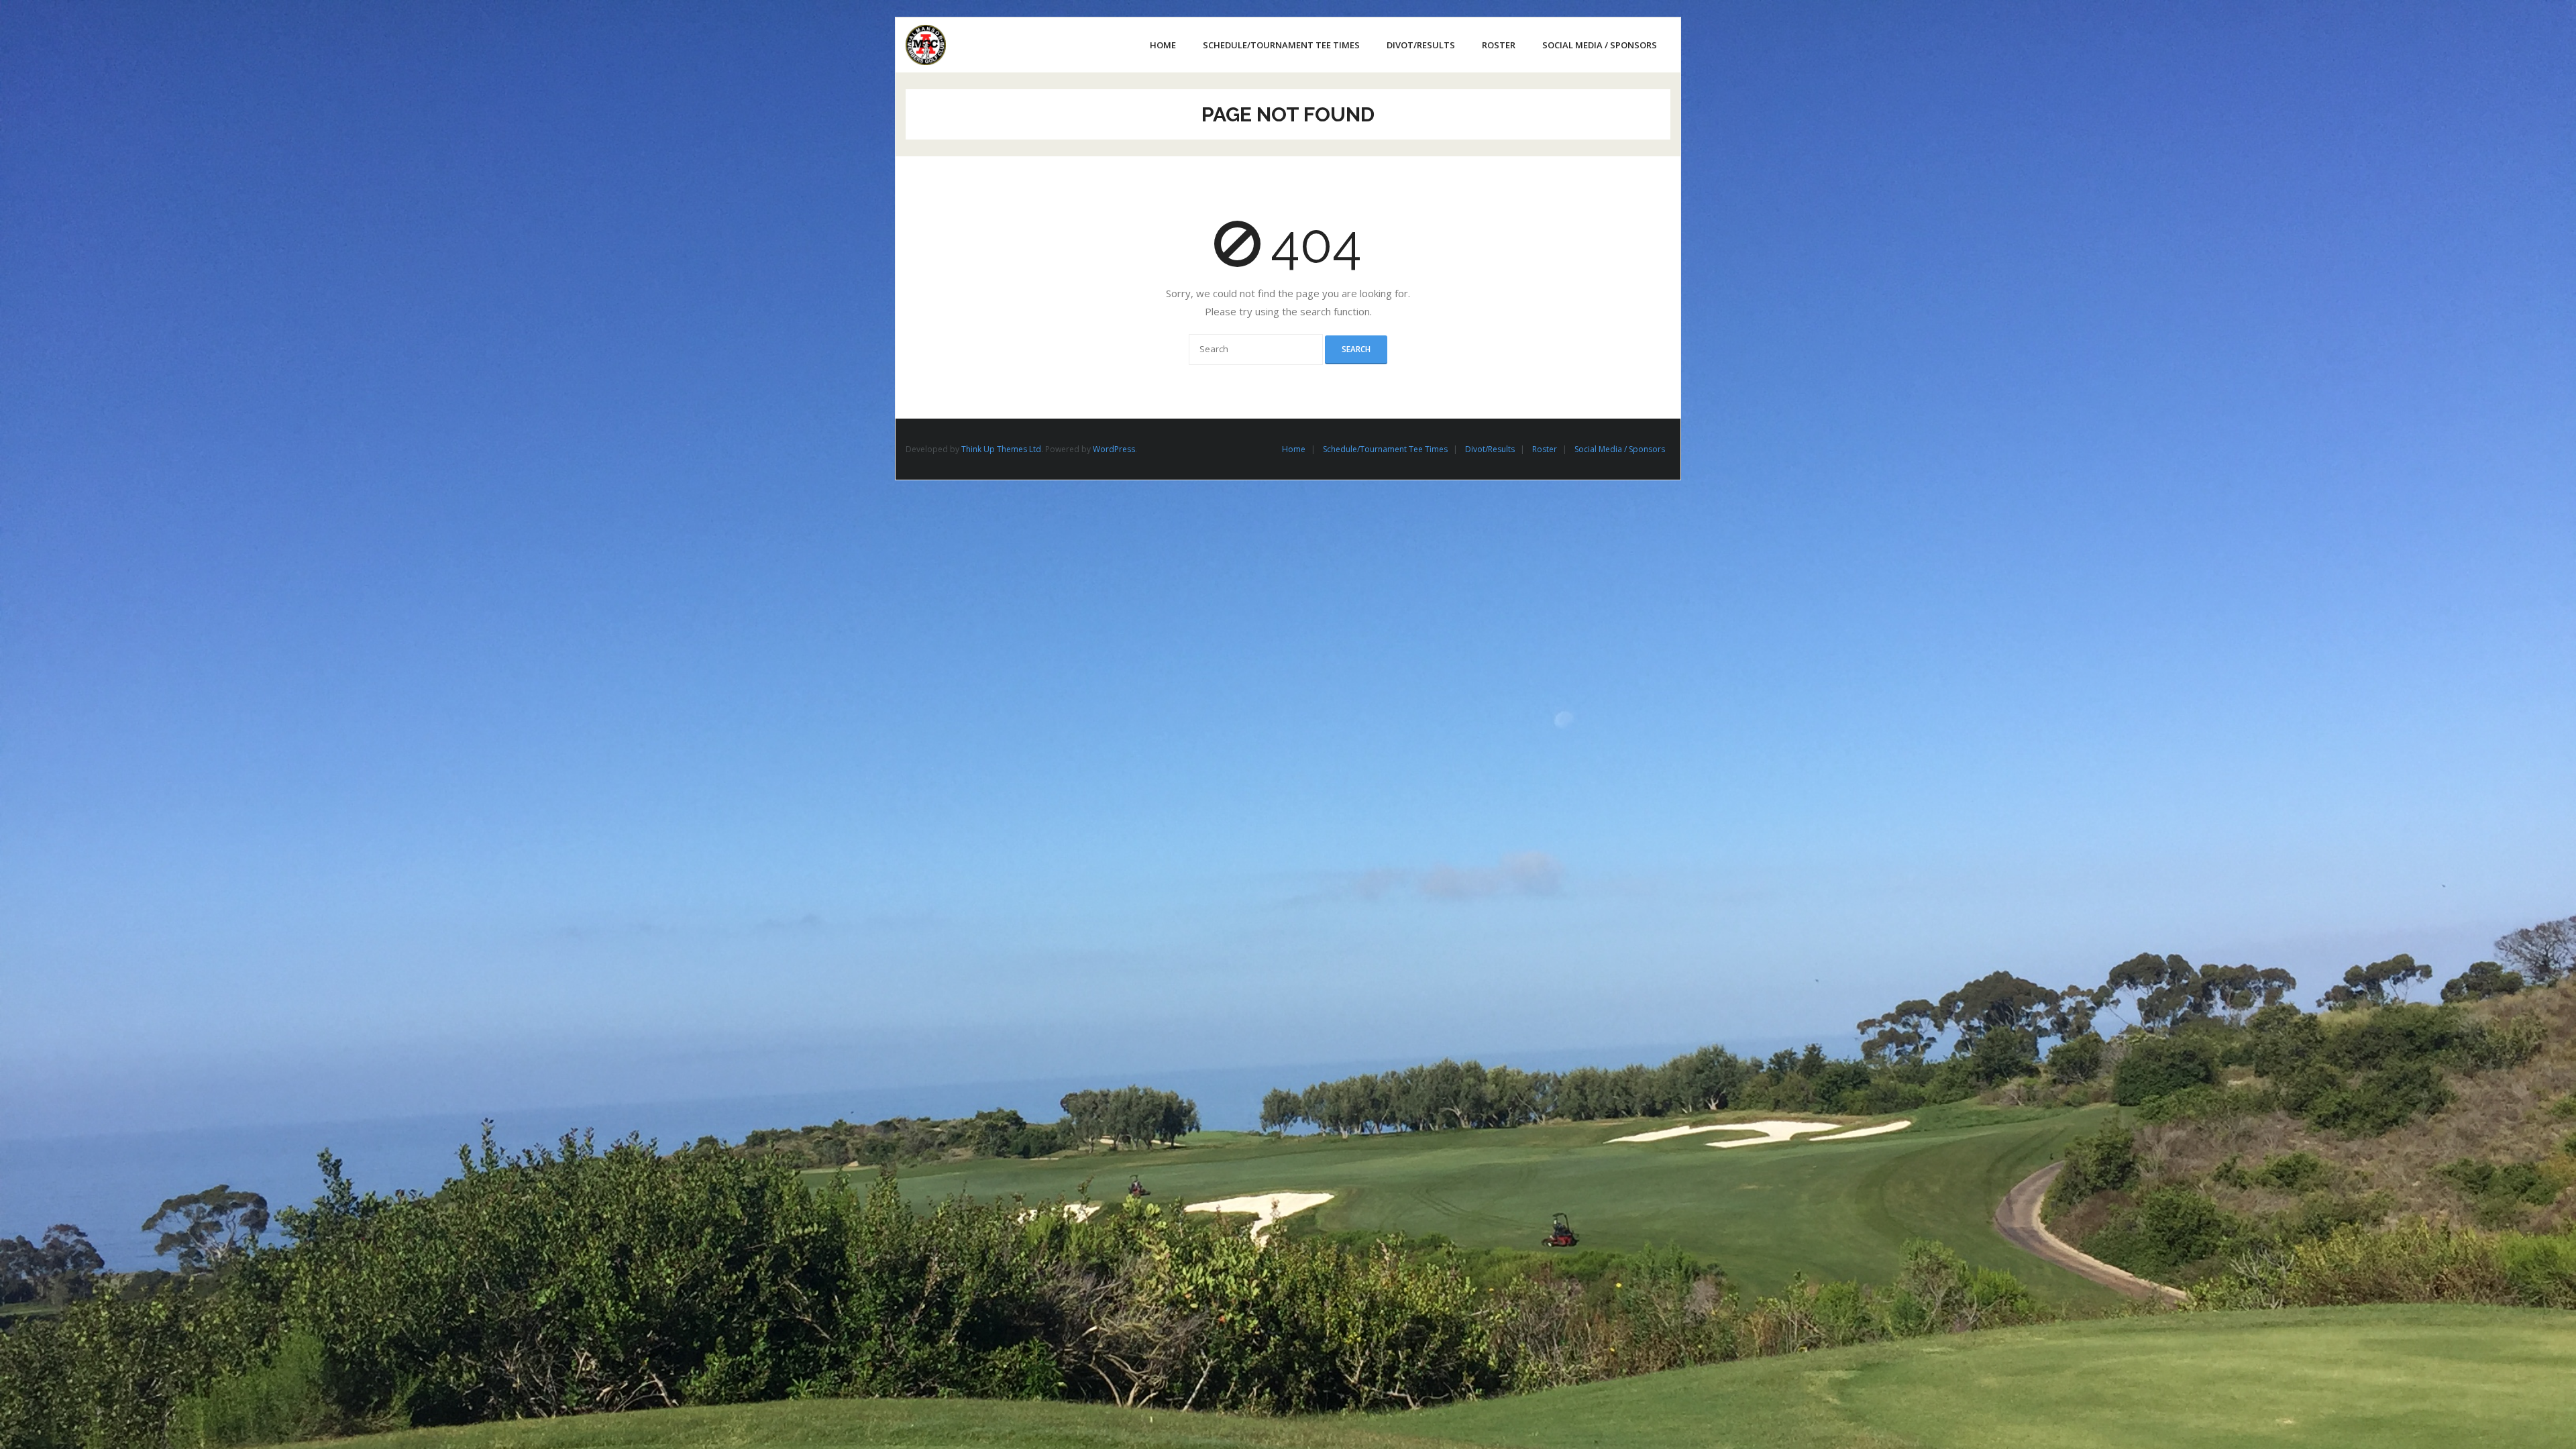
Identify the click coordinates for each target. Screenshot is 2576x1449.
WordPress (1114, 449)
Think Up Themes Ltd (1001, 449)
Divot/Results (1490, 449)
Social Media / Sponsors (1620, 449)
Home (1294, 449)
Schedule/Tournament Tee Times (1385, 449)
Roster (1545, 449)
